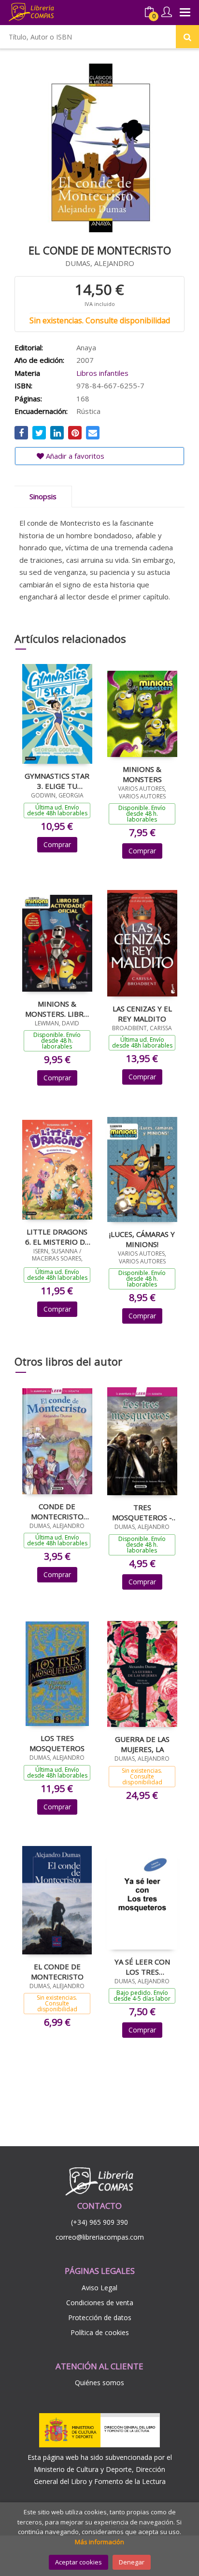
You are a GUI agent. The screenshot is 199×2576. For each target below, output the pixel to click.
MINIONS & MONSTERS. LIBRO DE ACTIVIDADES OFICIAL (57, 1009)
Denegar (132, 2562)
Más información (99, 2542)
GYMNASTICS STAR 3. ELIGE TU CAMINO (57, 781)
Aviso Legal (99, 2288)
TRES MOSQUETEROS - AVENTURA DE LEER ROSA (142, 1512)
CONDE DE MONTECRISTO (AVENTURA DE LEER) (57, 1511)
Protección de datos (100, 2317)
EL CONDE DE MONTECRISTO (57, 1971)
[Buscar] (187, 37)
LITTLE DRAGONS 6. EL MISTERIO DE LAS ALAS (57, 1236)
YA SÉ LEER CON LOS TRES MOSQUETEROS (142, 1966)
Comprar (57, 844)
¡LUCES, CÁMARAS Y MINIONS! (142, 1239)
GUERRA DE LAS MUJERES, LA (142, 1744)
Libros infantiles (102, 373)
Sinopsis (43, 496)
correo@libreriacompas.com (100, 2237)
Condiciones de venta (100, 2303)
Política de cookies (100, 2332)
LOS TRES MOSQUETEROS (57, 1743)
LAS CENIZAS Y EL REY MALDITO (142, 1013)
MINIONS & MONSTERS (142, 774)
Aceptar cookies (78, 2562)
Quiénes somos (99, 2383)
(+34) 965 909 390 (99, 2222)
